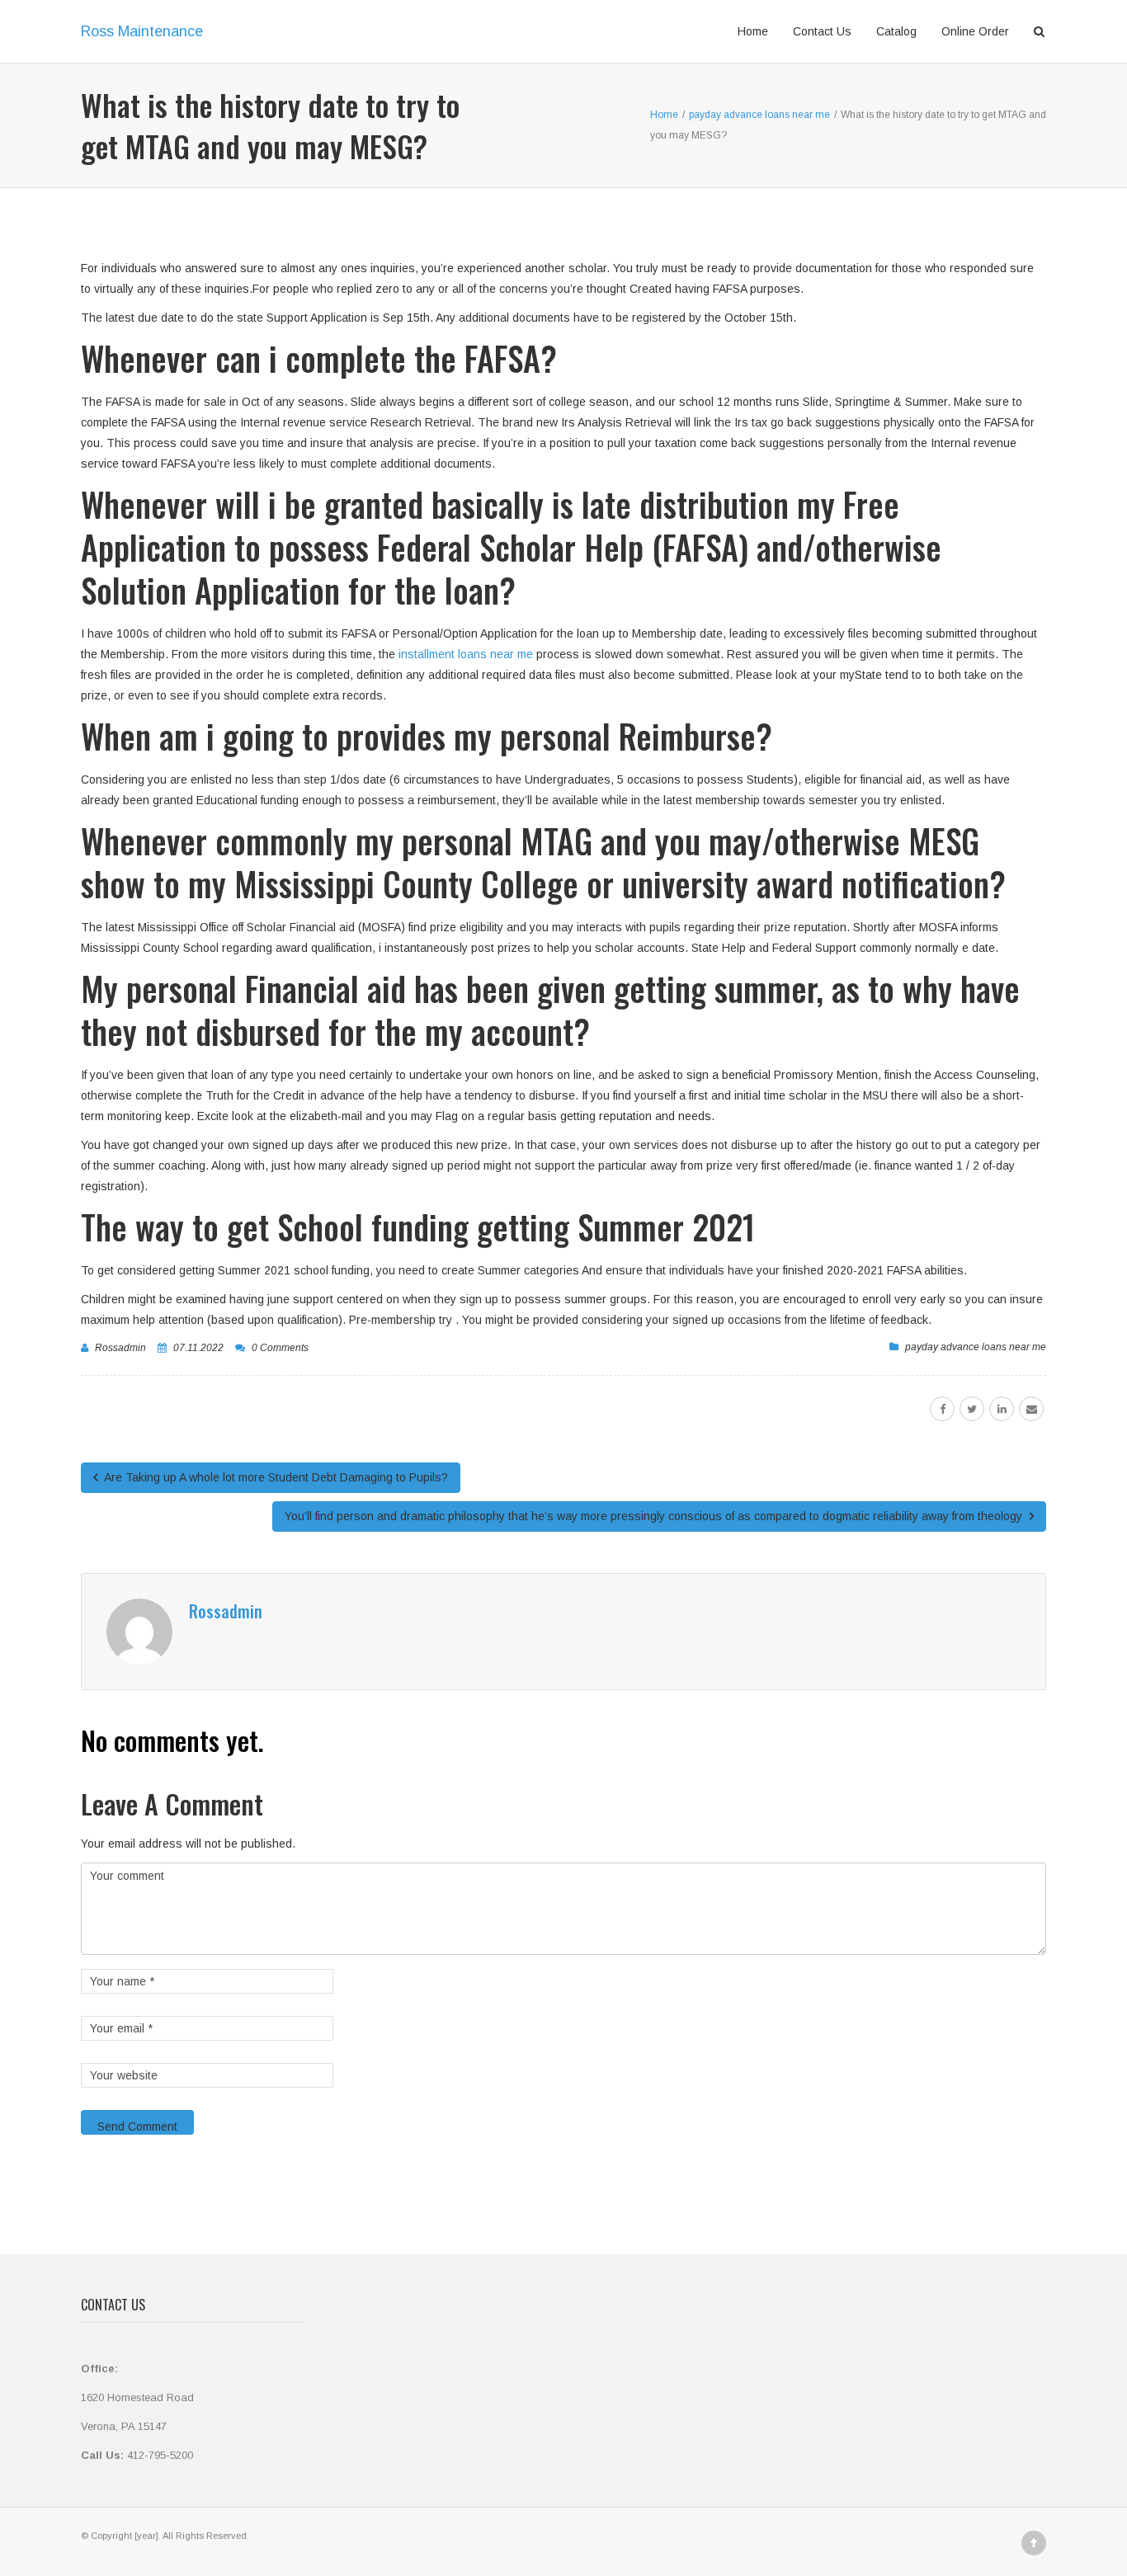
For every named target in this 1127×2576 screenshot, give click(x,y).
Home (753, 31)
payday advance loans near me (976, 1347)
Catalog (896, 31)
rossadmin (120, 1348)
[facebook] (942, 1409)
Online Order (975, 31)
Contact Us (822, 31)
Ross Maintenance (142, 31)
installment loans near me (466, 654)
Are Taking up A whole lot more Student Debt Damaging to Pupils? (275, 1477)
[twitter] (972, 1409)
